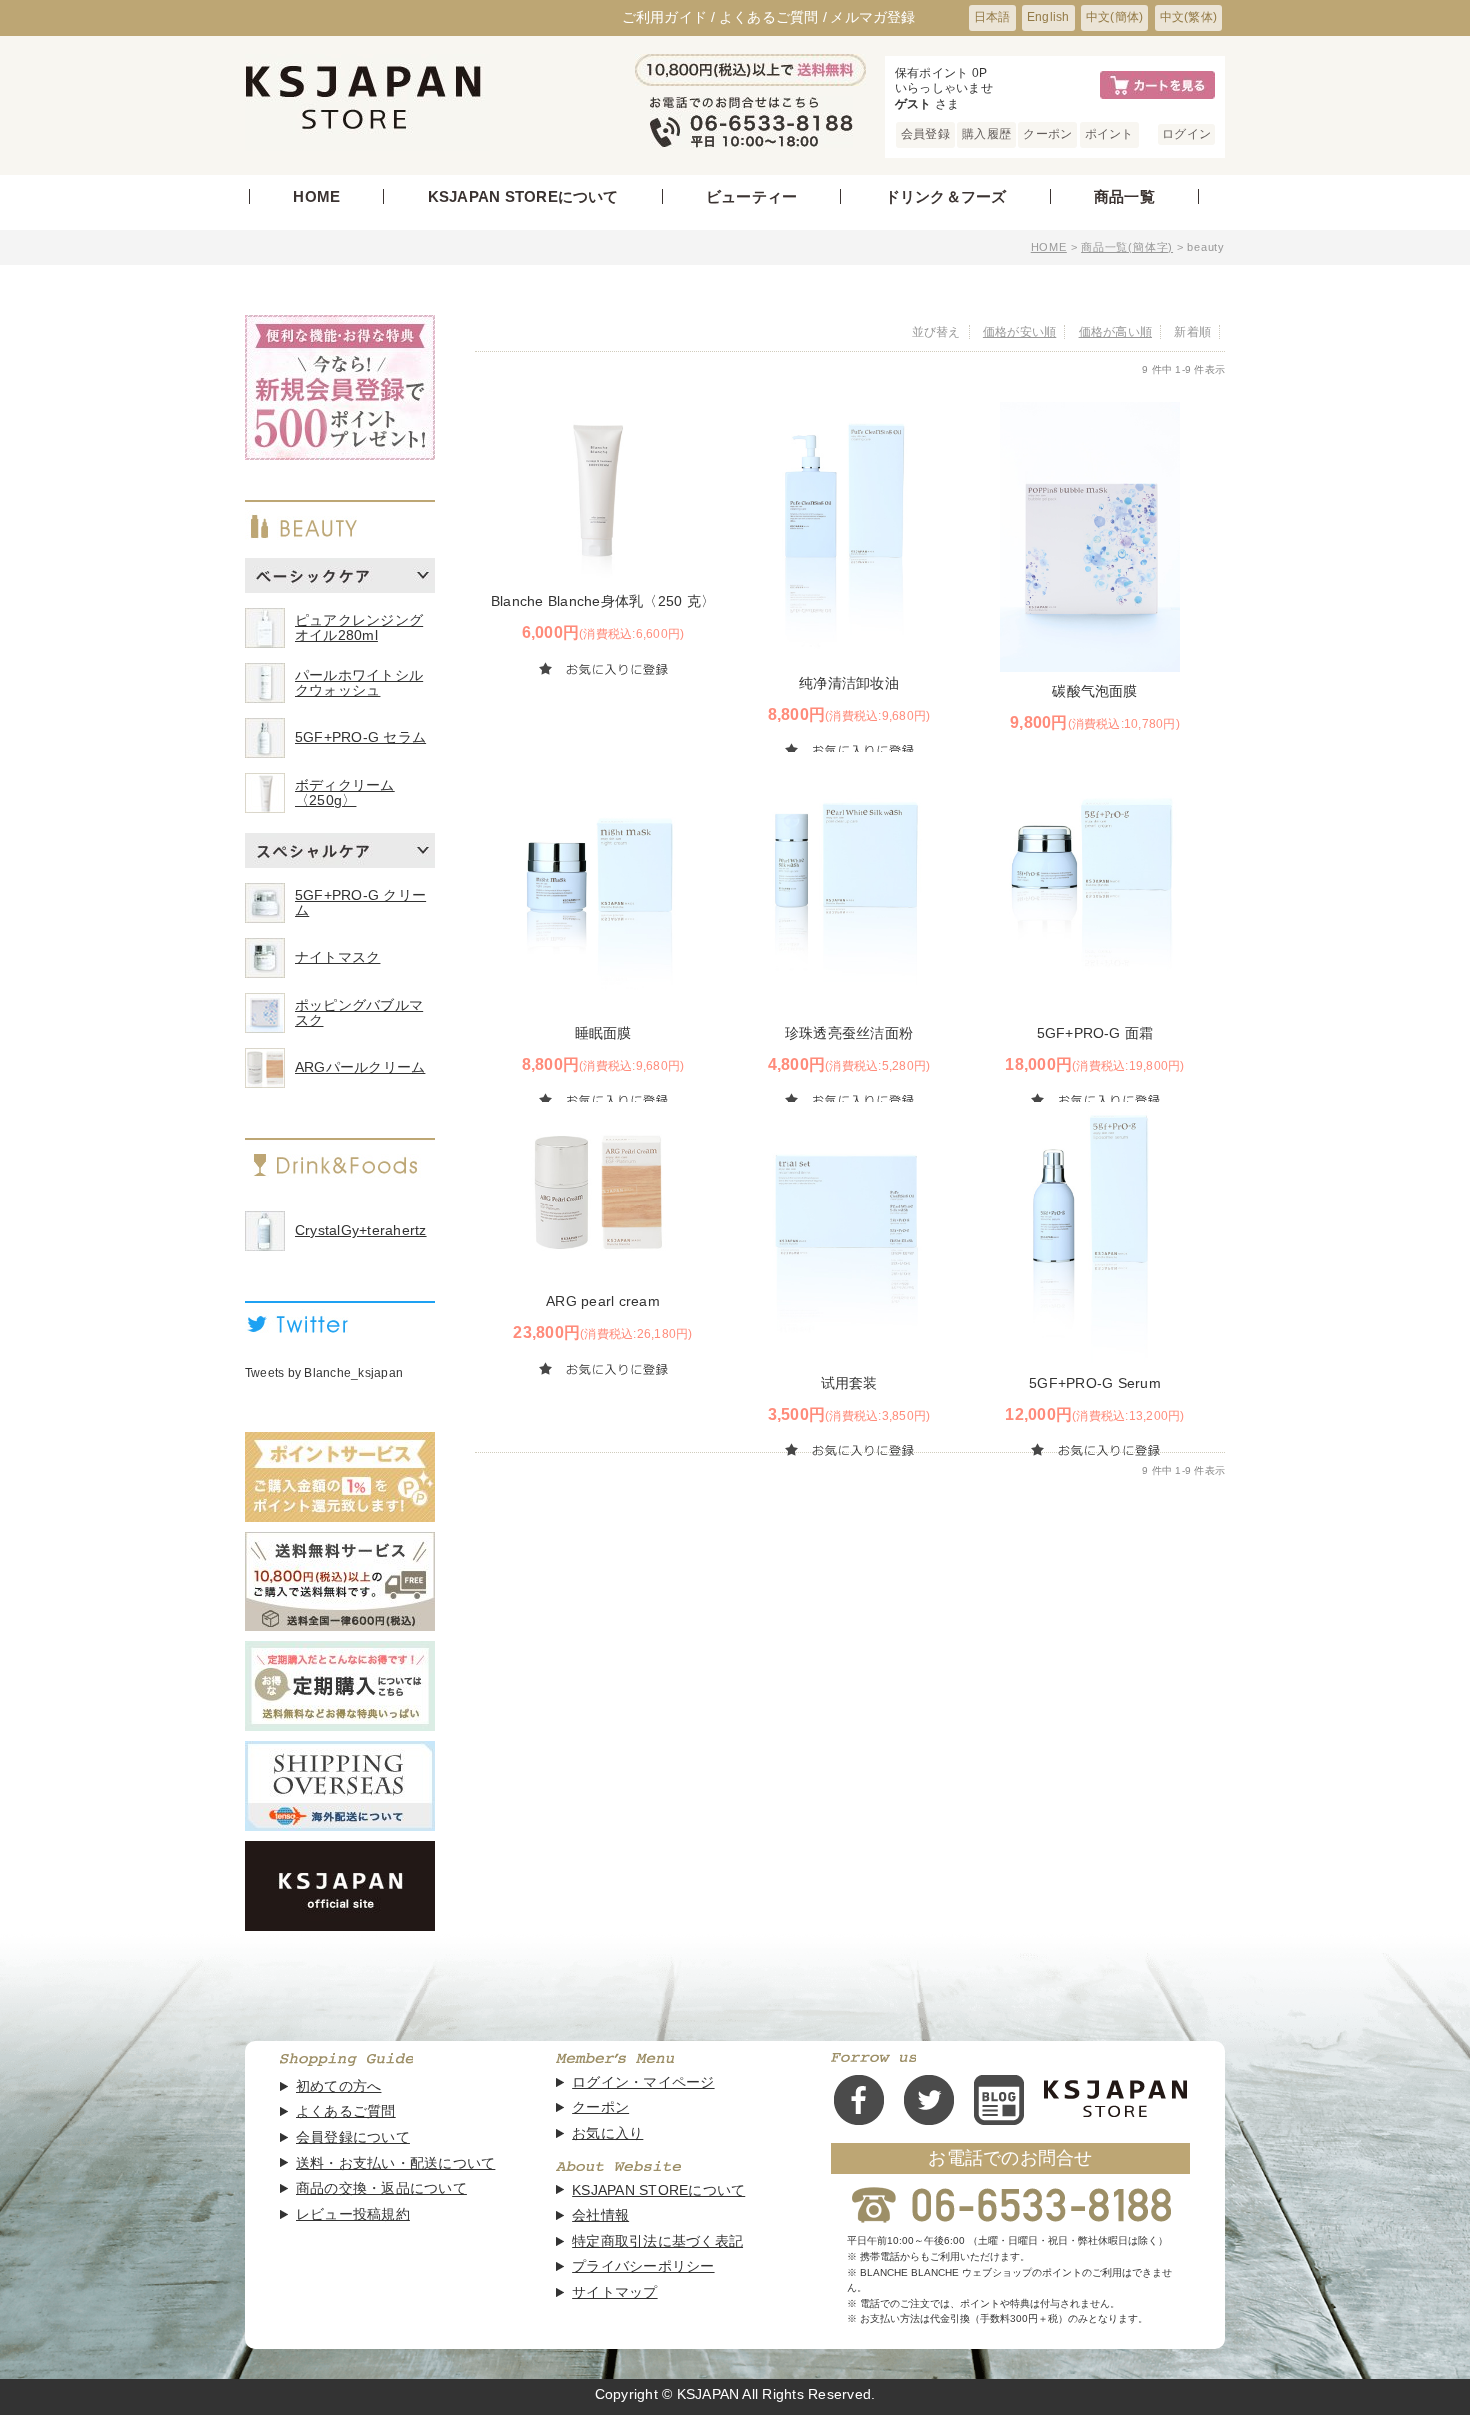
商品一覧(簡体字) (1127, 247)
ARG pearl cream (603, 1301)
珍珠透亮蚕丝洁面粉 (849, 1033)
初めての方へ (338, 2086)
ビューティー (751, 196)
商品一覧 (1124, 196)
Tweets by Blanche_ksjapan (324, 1373)
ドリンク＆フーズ (946, 196)
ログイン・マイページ (643, 2082)
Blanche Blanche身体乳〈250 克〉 (603, 601)
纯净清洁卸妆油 (849, 683)
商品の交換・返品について (381, 2188)
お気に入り (607, 2133)
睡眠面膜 (603, 1033)
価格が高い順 (1115, 332)
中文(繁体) (1188, 17)
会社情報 (600, 2215)
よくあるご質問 (346, 2111)
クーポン (1047, 134)
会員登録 (925, 134)
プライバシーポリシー (643, 2266)
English (1048, 17)
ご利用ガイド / (669, 17)
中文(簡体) (1114, 17)
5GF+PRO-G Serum (1095, 1383)
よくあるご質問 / (773, 17)
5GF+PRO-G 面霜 (1095, 1033)
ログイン (1186, 134)
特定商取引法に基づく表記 (657, 2241)
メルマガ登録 (872, 17)
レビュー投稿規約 (353, 2214)
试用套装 (849, 1383)
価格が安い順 (1019, 332)
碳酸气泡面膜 (1094, 691)
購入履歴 (986, 134)
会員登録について (353, 2137)
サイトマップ (614, 2292)
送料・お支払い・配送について (395, 2163)
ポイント (1109, 134)
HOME (316, 196)
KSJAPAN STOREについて (523, 196)
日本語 (992, 17)
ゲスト (915, 104)
